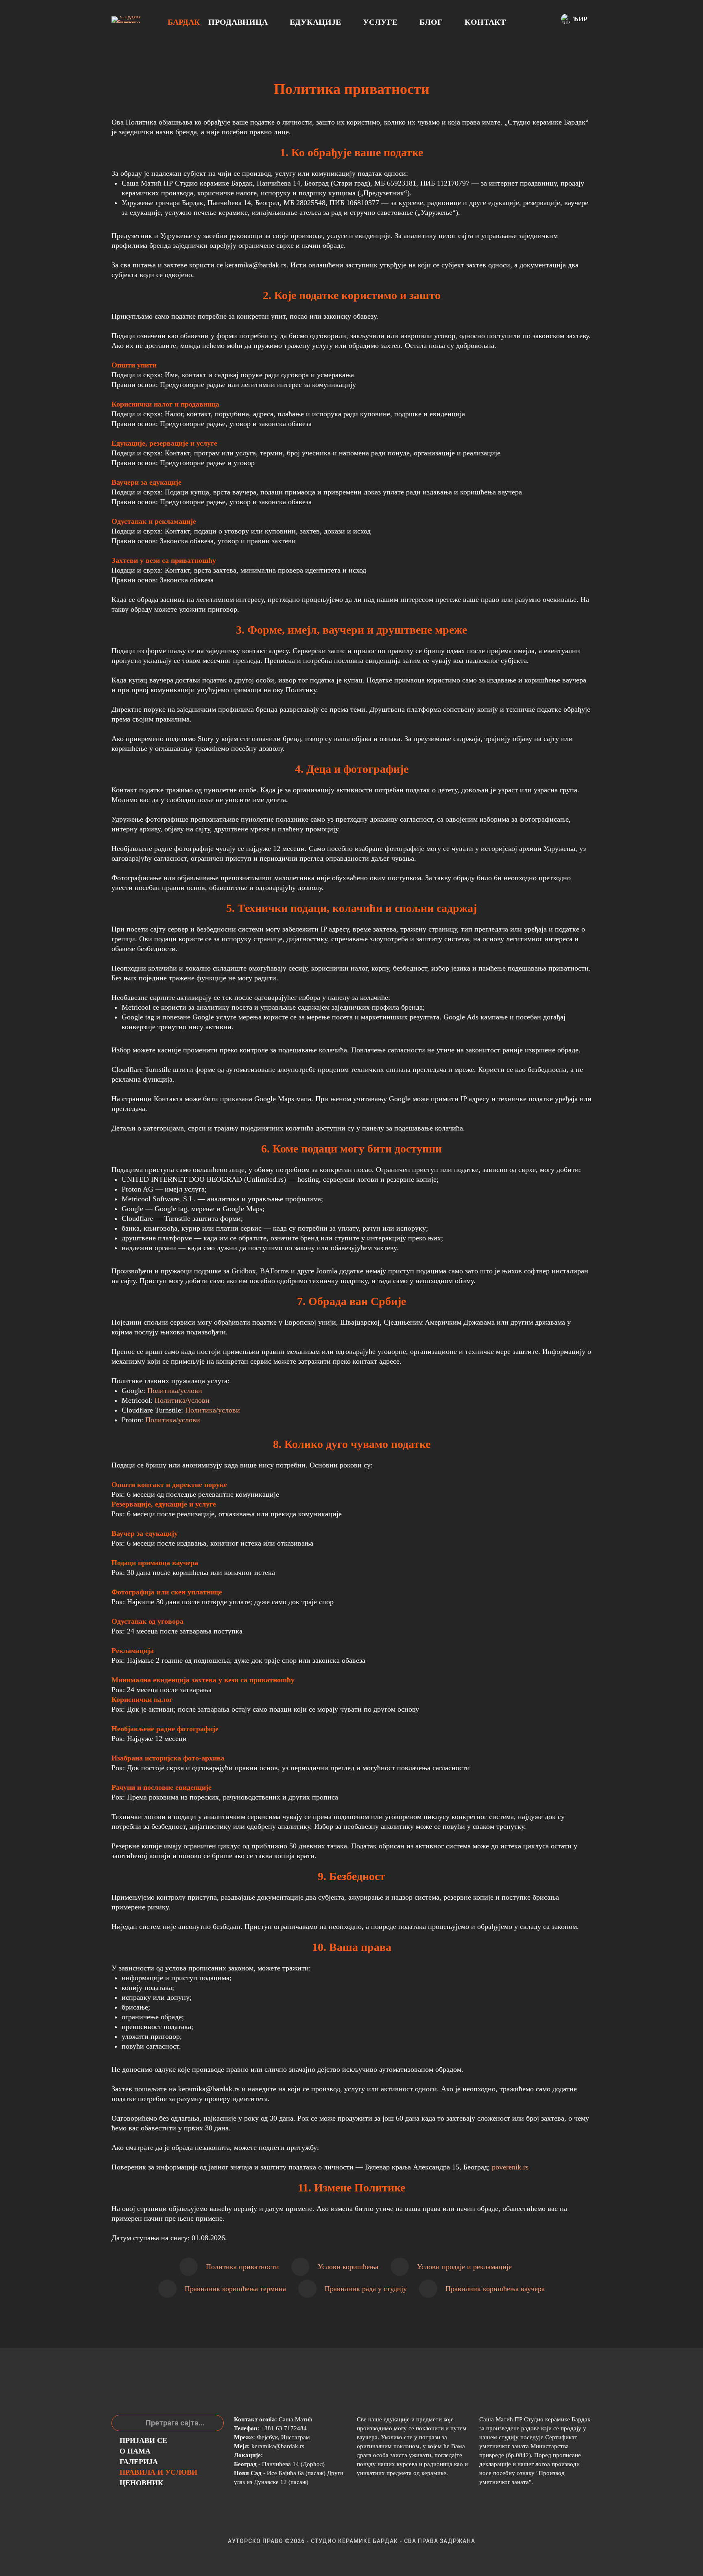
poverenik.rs (510, 2167)
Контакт (485, 22)
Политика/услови (175, 1391)
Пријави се (143, 2440)
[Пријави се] (546, 20)
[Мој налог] (535, 20)
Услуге (380, 22)
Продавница (238, 22)
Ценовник (141, 2483)
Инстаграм (296, 2437)
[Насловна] (127, 20)
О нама (135, 2451)
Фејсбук (267, 2437)
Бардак (184, 22)
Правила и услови (158, 2472)
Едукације (315, 22)
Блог (431, 22)
